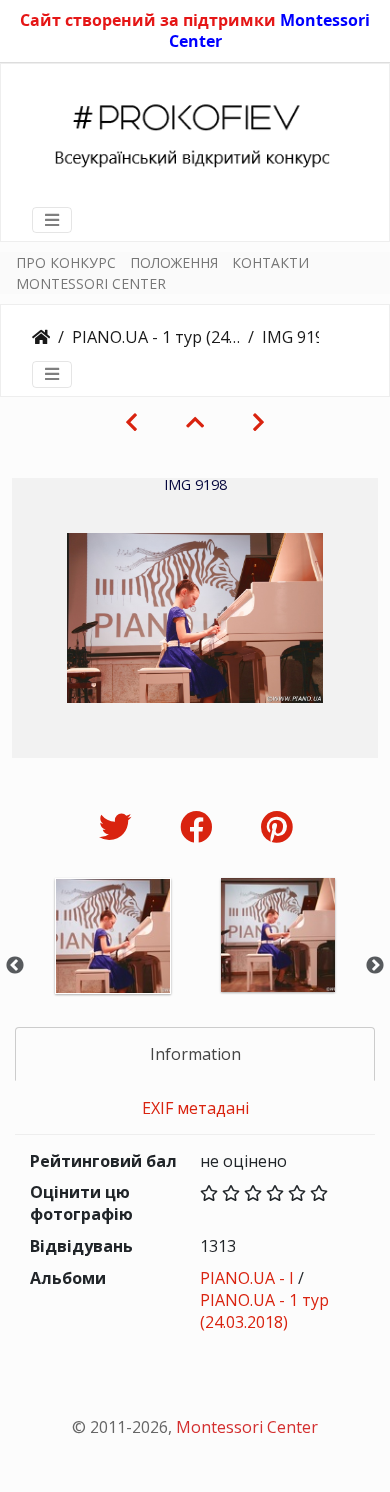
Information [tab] (195, 1054)
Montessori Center (247, 1427)
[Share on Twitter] (119, 826)
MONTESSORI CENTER (91, 283)
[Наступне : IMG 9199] (258, 422)
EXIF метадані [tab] (195, 1108)
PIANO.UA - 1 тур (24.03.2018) (156, 337)
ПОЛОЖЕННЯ (174, 262)
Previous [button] (15, 966)
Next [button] (375, 966)
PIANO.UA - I (247, 1278)
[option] (112, 962)
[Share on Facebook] (200, 826)
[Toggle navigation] (52, 220)
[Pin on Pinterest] (276, 826)
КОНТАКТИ (270, 262)
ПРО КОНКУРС (66, 262)
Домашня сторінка (41, 337)
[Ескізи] (195, 422)
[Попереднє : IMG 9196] (131, 422)
